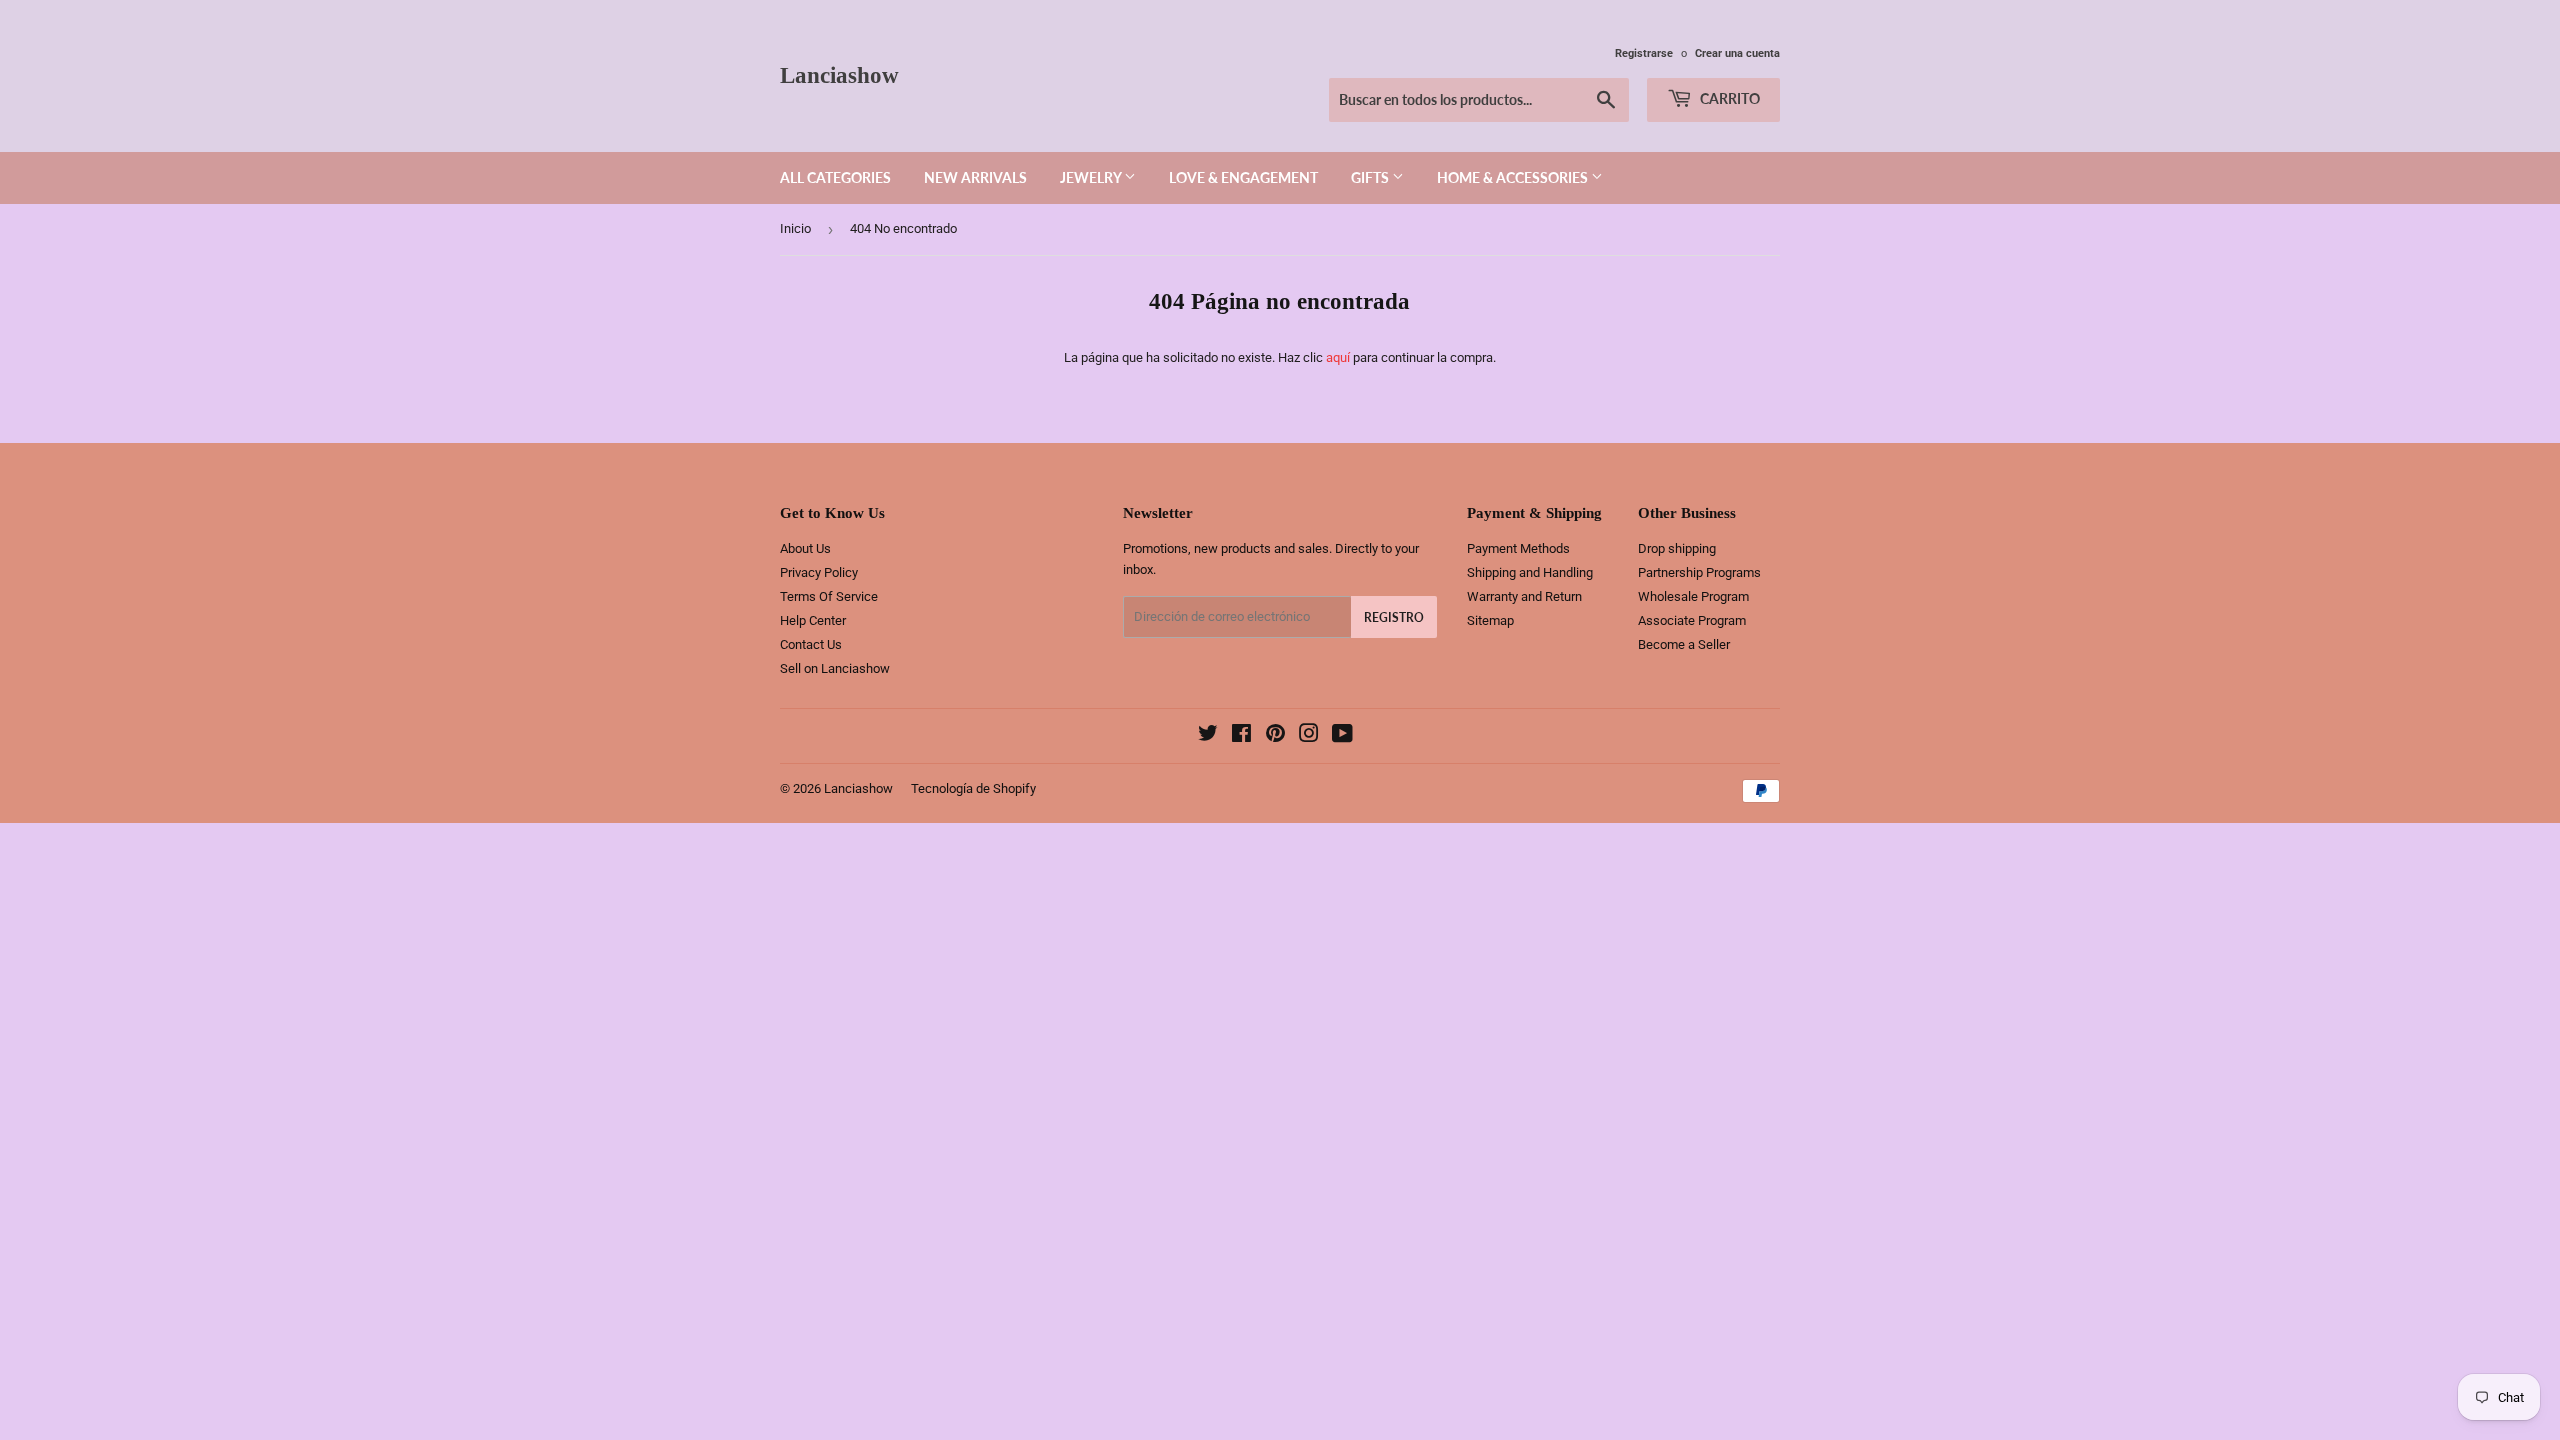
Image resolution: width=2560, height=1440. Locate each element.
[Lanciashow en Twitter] (1208, 736)
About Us (805, 548)
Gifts (1371, 177)
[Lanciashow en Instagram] (1309, 736)
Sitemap (1490, 620)
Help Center (813, 620)
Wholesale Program (1693, 596)
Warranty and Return (1524, 596)
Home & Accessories (1514, 177)
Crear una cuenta (1737, 53)
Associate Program (1692, 620)
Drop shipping (1677, 548)
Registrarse (1644, 53)
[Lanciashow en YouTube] (1342, 736)
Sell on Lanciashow (835, 668)
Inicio (795, 228)
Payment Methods (1518, 548)
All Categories (835, 177)
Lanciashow (839, 75)
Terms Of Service (829, 596)
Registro (1394, 617)
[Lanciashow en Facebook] (1241, 736)
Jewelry (1092, 177)
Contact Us (811, 644)
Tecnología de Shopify (973, 788)
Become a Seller (1684, 644)
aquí (1338, 357)
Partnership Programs (1699, 572)
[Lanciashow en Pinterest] (1275, 736)
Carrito (1728, 98)
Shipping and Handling (1530, 572)
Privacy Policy (819, 572)
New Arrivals (975, 177)
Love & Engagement (1243, 177)
